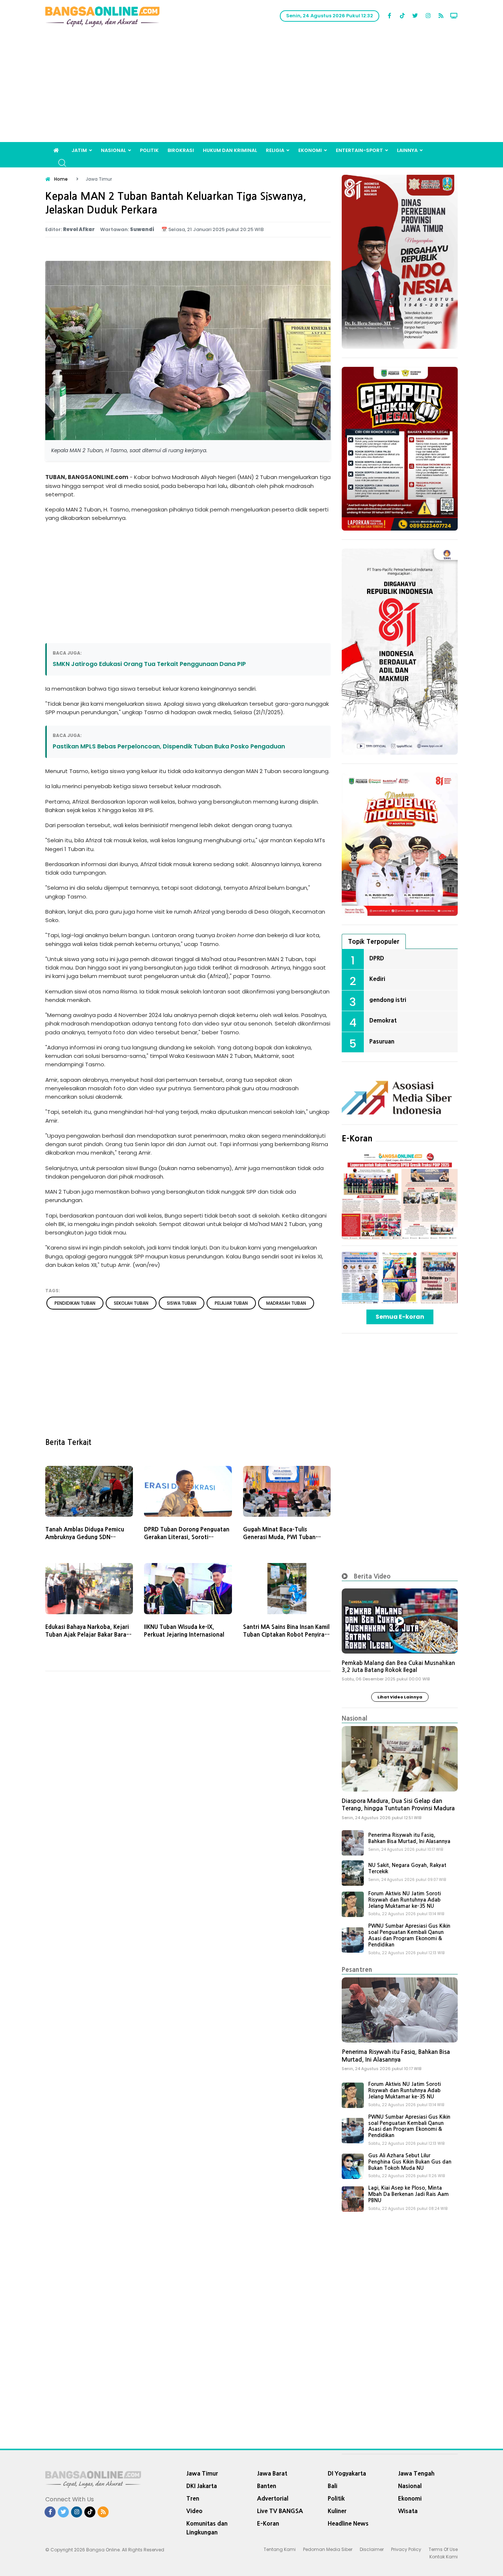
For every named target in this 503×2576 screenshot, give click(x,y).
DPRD (377, 958)
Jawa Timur (202, 2473)
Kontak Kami (444, 2557)
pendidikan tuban (75, 1303)
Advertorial (273, 2498)
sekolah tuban (131, 1303)
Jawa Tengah (416, 2473)
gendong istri (388, 1000)
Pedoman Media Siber (328, 2549)
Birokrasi (181, 150)
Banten (267, 2486)
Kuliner (337, 2511)
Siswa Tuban (182, 1303)
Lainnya (407, 150)
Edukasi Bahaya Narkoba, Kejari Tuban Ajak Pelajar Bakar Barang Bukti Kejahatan (89, 1635)
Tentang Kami (280, 2549)
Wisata (408, 2511)
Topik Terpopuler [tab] (374, 941)
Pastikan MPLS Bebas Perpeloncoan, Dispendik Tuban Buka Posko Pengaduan (169, 746)
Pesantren (357, 1969)
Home (61, 179)
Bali (333, 2486)
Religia (275, 150)
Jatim (79, 150)
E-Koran (357, 1138)
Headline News (348, 2523)
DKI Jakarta (202, 2486)
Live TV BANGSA (280, 2511)
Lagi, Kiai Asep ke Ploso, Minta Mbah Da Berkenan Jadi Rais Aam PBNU (409, 2194)
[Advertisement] (251, 87)
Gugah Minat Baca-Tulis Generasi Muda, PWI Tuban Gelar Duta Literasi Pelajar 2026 (286, 1537)
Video (194, 2511)
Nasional (113, 150)
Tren (193, 2498)
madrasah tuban (286, 1303)
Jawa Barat (272, 2473)
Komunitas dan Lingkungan (207, 2528)
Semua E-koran (400, 1317)
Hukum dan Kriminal (230, 150)
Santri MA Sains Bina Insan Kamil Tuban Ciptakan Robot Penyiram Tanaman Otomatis (286, 1635)
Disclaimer (372, 2549)
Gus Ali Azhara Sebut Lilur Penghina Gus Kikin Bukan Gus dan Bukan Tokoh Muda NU (410, 2162)
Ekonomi (310, 150)
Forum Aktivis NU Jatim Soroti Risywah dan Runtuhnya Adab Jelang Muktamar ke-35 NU (404, 1900)
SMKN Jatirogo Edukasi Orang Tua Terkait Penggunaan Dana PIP (149, 664)
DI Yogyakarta (347, 2473)
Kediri (377, 979)
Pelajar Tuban (231, 1303)
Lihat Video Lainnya (400, 1697)
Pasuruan (382, 1041)
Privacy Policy (406, 2549)
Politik (149, 150)
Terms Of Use (443, 2549)
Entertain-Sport (359, 150)
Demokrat (383, 1020)
